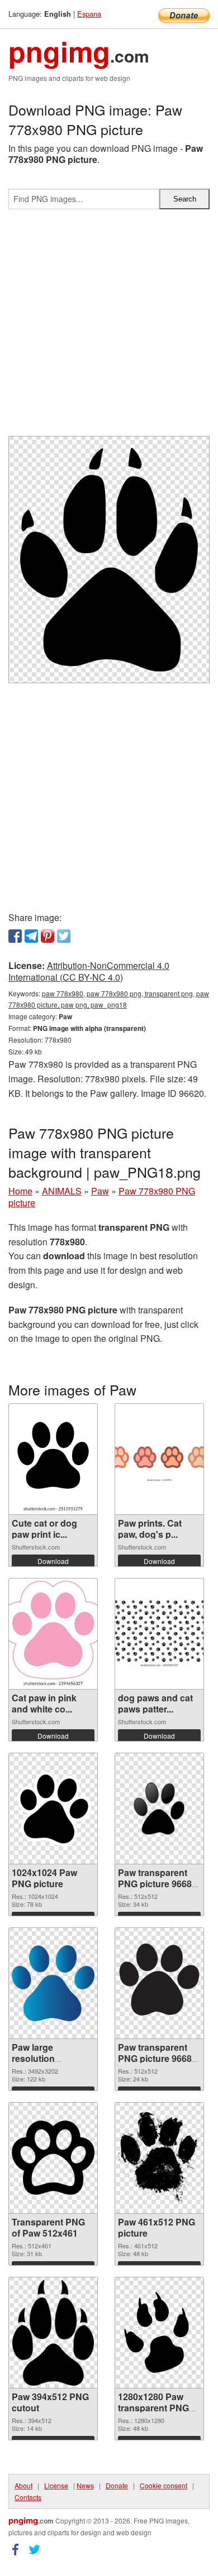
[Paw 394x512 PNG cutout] (53, 2333)
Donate (117, 2485)
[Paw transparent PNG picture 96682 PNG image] (159, 1983)
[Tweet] (64, 936)
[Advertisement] (109, 327)
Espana (89, 14)
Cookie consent (163, 2485)
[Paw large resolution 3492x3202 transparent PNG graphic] (53, 1983)
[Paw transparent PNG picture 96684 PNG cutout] (159, 1809)
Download (53, 1561)
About (23, 2485)
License (56, 2485)
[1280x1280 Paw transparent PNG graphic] (159, 2333)
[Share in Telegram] (31, 936)
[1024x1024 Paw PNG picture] (53, 1809)
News (85, 2485)
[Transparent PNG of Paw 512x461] (53, 2158)
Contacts (28, 2497)
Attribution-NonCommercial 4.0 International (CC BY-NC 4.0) (89, 971)
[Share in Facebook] (15, 936)
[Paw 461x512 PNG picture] (159, 2158)
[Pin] (48, 936)
